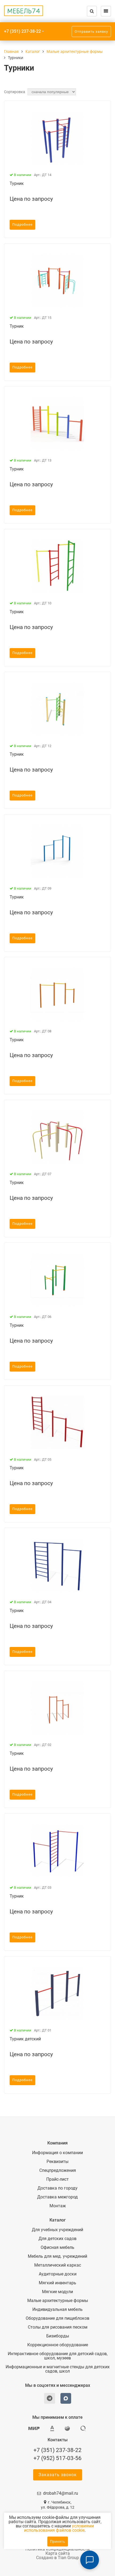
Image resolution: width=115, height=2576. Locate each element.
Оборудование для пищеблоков (57, 2318)
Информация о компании (57, 2153)
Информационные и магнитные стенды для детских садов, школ (58, 2369)
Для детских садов (57, 2239)
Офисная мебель (57, 2248)
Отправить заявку (91, 32)
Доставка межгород (57, 2197)
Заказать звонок (58, 2475)
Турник (17, 183)
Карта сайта (58, 2553)
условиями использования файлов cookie (59, 2528)
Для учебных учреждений (57, 2230)
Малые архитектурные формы (58, 2301)
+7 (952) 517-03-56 (57, 2458)
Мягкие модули (57, 2292)
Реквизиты (57, 2162)
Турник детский (25, 2039)
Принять (58, 2542)
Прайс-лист (57, 2179)
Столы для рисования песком (58, 2327)
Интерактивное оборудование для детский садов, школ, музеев (58, 2356)
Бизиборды (58, 2336)
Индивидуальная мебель (57, 2310)
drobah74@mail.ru (61, 2493)
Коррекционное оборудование (58, 2345)
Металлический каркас (58, 2265)
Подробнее (22, 225)
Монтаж (58, 2206)
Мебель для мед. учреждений (57, 2256)
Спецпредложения (58, 2171)
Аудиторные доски (58, 2274)
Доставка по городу (57, 2188)
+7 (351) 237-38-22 (22, 31)
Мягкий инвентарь (57, 2283)
